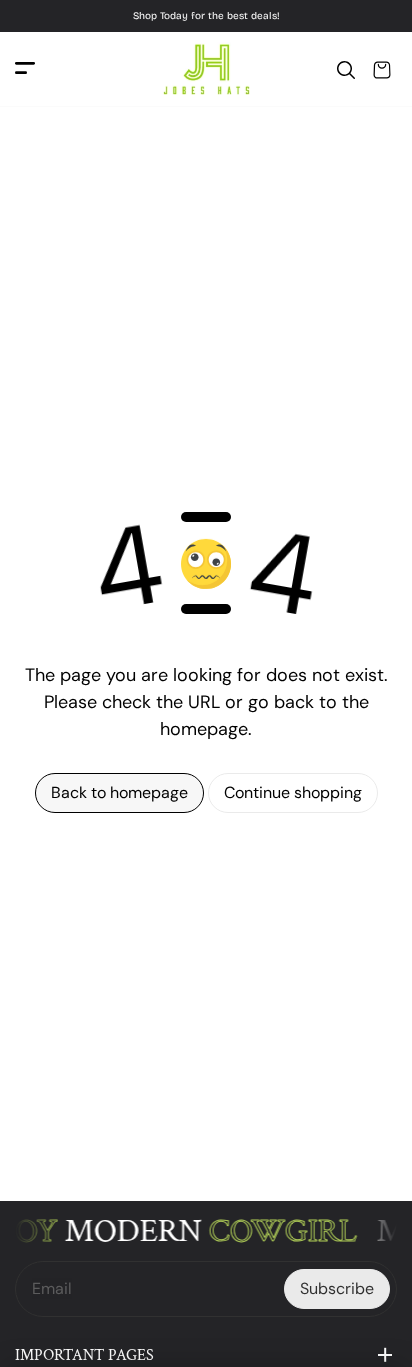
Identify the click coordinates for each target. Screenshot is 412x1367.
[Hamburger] (25, 69)
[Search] (346, 70)
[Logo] (206, 69)
